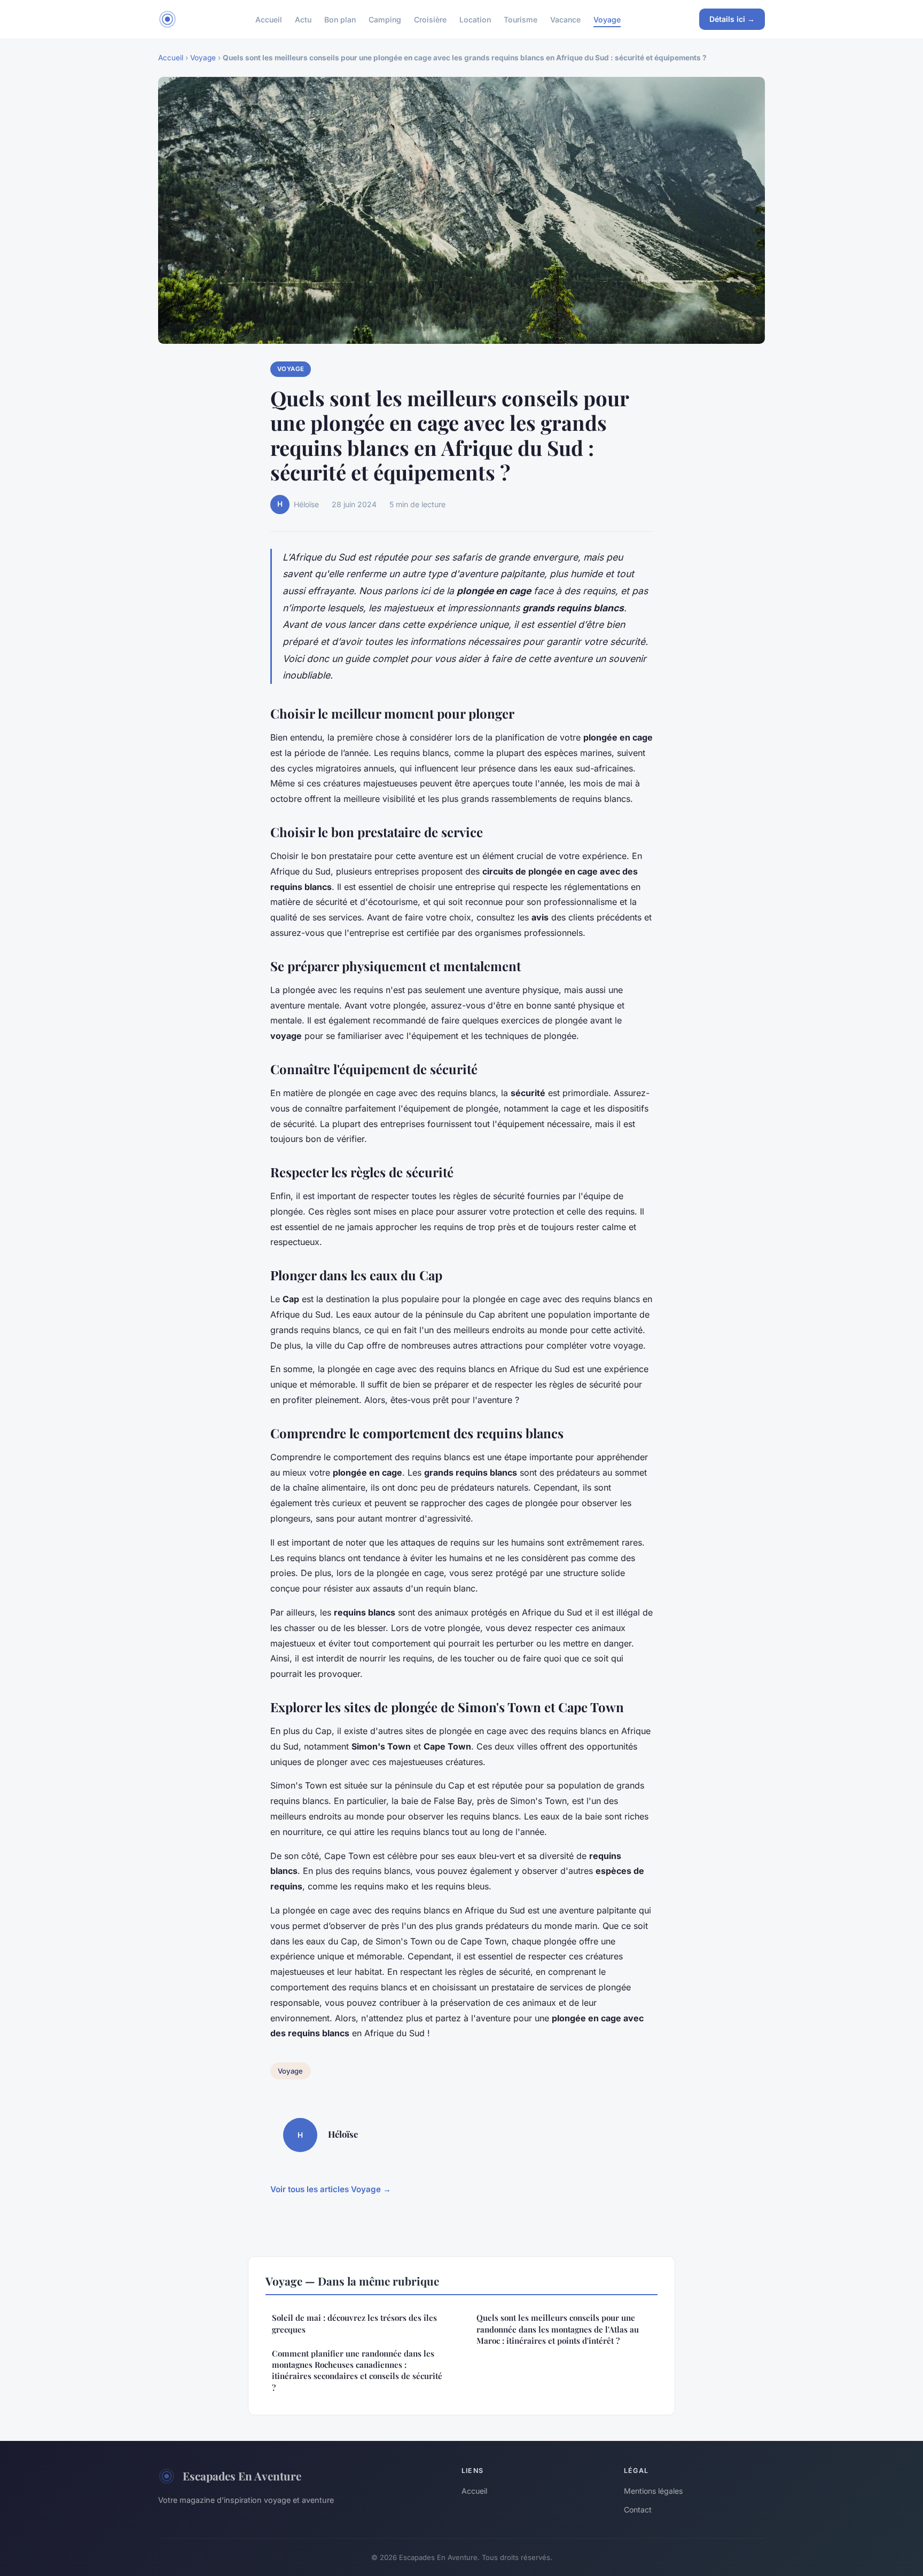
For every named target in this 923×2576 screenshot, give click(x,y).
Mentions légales (653, 2491)
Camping (385, 19)
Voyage (607, 19)
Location (475, 19)
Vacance (565, 19)
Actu (303, 19)
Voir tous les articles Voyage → (331, 2189)
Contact (638, 2510)
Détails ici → (732, 19)
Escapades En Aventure (242, 2476)
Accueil (269, 19)
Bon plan (340, 19)
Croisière (430, 19)
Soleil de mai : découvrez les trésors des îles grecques (354, 2323)
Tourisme (521, 19)
